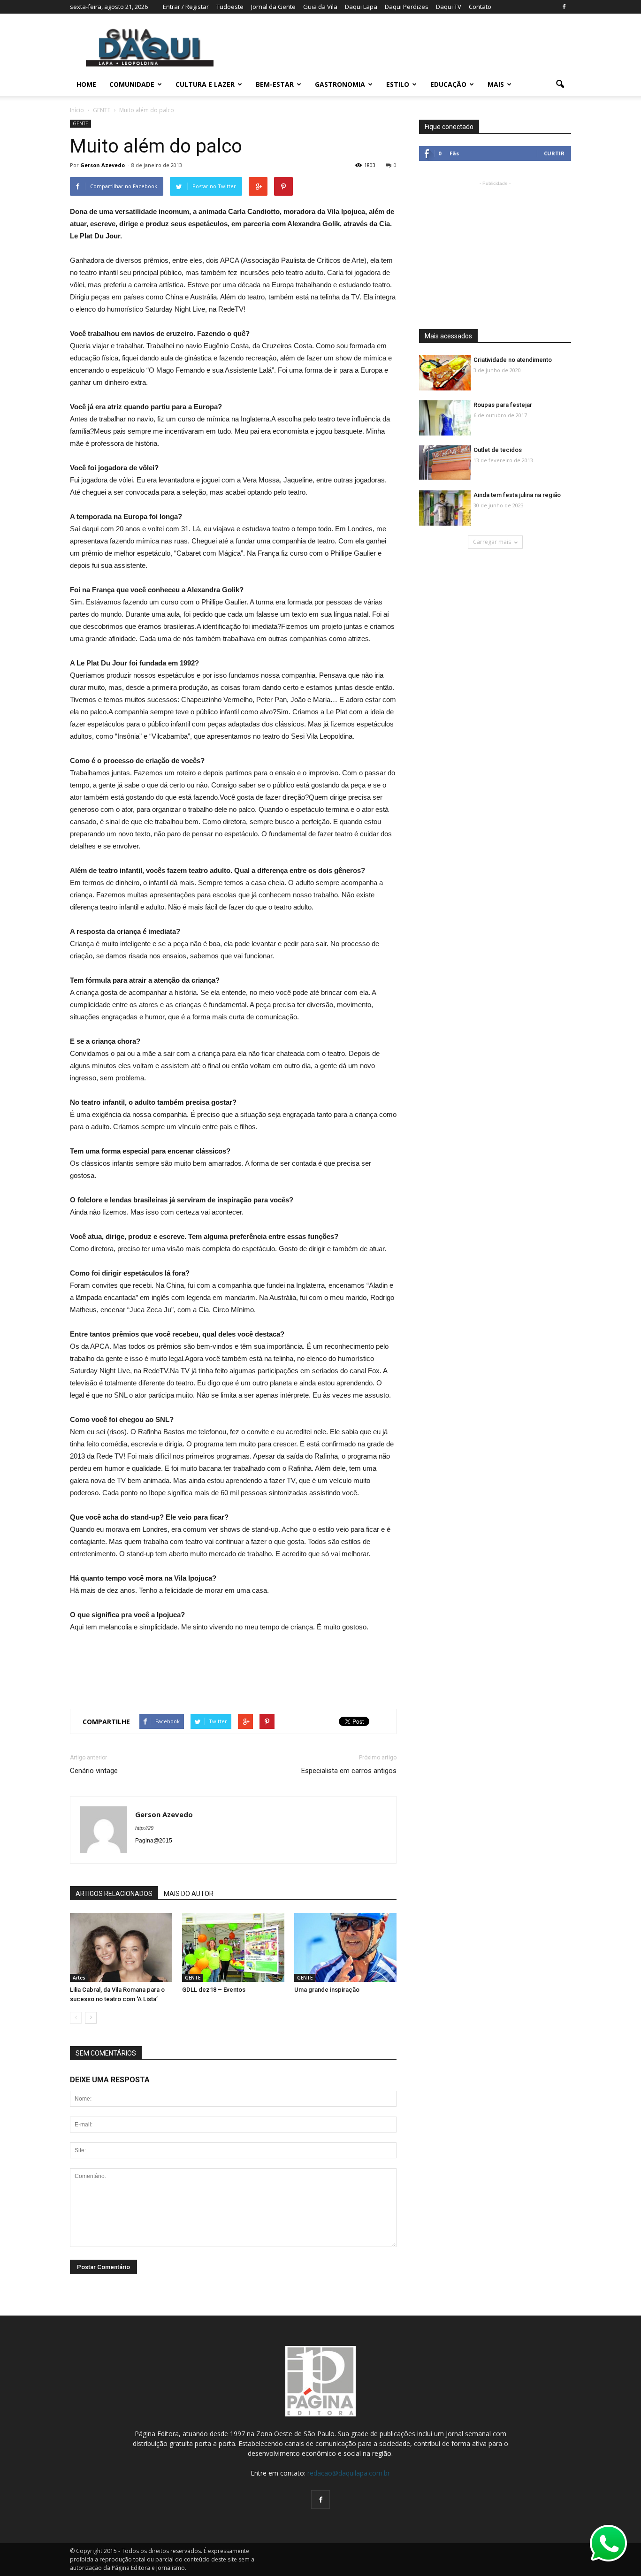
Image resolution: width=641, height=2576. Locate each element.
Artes (79, 1978)
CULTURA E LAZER (205, 84)
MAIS (496, 84)
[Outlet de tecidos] (445, 462)
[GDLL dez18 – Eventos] (233, 1948)
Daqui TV (449, 7)
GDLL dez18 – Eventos (214, 1990)
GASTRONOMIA (340, 84)
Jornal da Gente (273, 7)
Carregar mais (492, 542)
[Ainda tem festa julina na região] (445, 508)
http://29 (144, 1828)
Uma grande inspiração (327, 1990)
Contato (480, 7)
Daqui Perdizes (407, 7)
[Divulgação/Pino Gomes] (121, 1948)
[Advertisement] (233, 1666)
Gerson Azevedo (103, 165)
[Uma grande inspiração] (345, 1948)
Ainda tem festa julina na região (517, 495)
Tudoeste (230, 7)
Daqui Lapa (361, 7)
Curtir (554, 153)
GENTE (80, 123)
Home (86, 84)
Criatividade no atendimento (513, 360)
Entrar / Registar (186, 7)
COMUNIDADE (132, 84)
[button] (560, 84)
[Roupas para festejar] (445, 418)
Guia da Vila (320, 7)
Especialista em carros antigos (349, 1771)
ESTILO (398, 84)
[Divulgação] (445, 373)
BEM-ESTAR (275, 84)
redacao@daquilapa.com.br (349, 2473)
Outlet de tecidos (498, 450)
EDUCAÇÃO (448, 84)
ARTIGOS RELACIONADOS (114, 1894)
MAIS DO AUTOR (189, 1894)
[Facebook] (564, 7)
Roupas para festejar (503, 405)
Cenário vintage (94, 1771)
